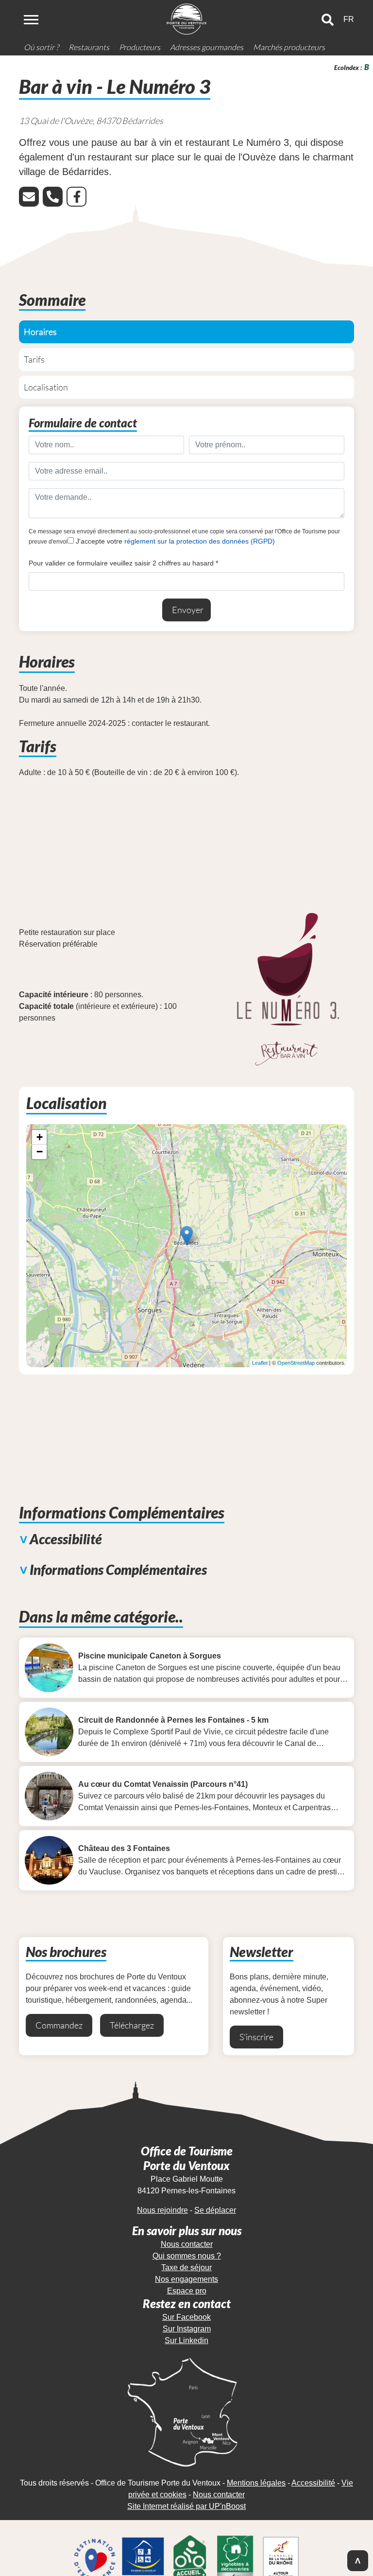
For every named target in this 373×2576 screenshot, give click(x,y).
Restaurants (89, 47)
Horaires (40, 332)
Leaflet (260, 1363)
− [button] (40, 1152)
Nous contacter (187, 2244)
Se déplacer (215, 2210)
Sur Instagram (187, 2329)
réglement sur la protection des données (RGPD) (200, 541)
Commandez (59, 2025)
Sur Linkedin (186, 2340)
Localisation (46, 387)
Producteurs (140, 47)
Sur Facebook (186, 2317)
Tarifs (34, 359)
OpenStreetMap (296, 1363)
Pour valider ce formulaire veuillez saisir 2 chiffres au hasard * (123, 563)
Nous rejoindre (162, 2210)
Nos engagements (186, 2279)
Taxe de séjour (186, 2267)
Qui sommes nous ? (187, 2256)
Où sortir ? (41, 47)
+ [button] (40, 1137)
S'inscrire (256, 2037)
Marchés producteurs (289, 47)
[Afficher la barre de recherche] (328, 20)
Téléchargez (132, 2025)
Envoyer (188, 610)
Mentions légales (256, 2483)
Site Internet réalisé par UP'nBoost (186, 2506)
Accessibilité (313, 2483)
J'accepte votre (174, 541)
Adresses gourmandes (207, 47)
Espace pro (187, 2291)
